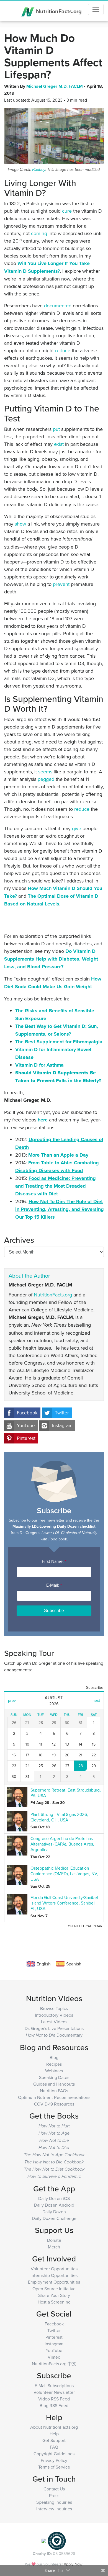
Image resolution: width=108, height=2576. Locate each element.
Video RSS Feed (54, 2399)
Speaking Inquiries (54, 2502)
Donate (54, 2240)
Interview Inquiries (54, 2509)
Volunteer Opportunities (54, 2269)
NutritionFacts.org (58, 11)
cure (67, 211)
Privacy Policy (54, 2460)
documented (58, 306)
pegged (46, 779)
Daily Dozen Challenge (54, 2218)
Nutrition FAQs (54, 2091)
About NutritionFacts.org (54, 2427)
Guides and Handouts (54, 2084)
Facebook (27, 1413)
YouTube (26, 1425)
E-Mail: (54, 1585)
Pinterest (26, 1438)
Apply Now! (74, 2564)
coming (39, 233)
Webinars (54, 2071)
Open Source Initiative (54, 2289)
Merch (54, 2247)
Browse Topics (54, 2008)
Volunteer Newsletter (54, 2392)
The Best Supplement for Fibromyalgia (59, 1042)
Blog (54, 2057)
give (77, 828)
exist (59, 444)
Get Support (54, 2440)
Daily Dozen (54, 2212)
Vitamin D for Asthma (39, 1065)
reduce (63, 350)
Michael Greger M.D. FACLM (55, 86)
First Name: (54, 1561)
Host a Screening (54, 2302)
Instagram (62, 1425)
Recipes (54, 2064)
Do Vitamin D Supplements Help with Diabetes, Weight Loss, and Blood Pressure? (51, 959)
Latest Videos (54, 2022)
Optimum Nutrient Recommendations (54, 2097)
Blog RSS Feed (54, 2405)
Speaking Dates (54, 2077)
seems (45, 772)
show (20, 524)
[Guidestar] (44, 2540)
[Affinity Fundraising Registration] (57, 2540)
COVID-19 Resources (54, 2104)
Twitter (62, 1413)
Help (54, 2434)
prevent (61, 584)
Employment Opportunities (54, 2282)
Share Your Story (54, 2295)
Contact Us (54, 2489)
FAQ (54, 2447)
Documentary (54, 2035)
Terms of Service (54, 2467)
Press (54, 2495)
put (56, 429)
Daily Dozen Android (54, 2205)
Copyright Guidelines (54, 2454)
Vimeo (54, 2357)
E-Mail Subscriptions (54, 2385)
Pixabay (39, 170)
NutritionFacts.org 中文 (54, 2364)
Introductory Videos (54, 2015)
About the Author (29, 1276)
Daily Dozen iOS (54, 2198)
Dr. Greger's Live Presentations (54, 2028)
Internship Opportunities (54, 2275)
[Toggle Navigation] (96, 9)
